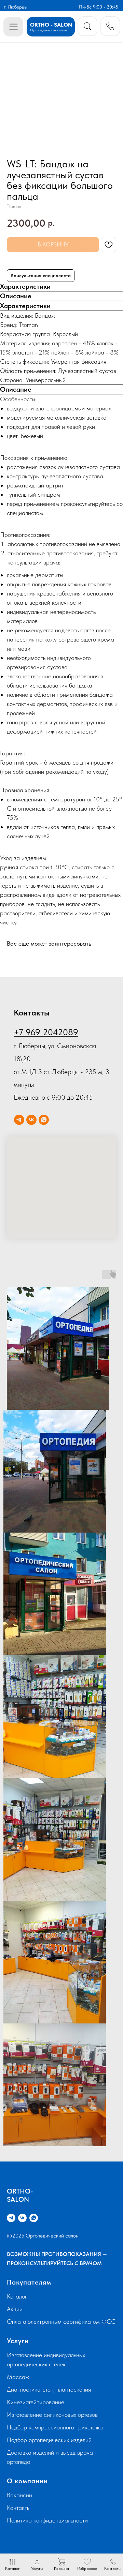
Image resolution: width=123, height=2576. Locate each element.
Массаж (18, 2377)
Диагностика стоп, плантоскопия (49, 2389)
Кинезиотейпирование (36, 2402)
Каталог (17, 2296)
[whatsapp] (44, 1120)
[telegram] (19, 1120)
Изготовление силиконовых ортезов (52, 2415)
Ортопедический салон (48, 30)
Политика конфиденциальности (47, 2520)
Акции (15, 2309)
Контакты (19, 2508)
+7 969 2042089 (46, 1032)
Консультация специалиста (41, 275)
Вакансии (19, 2495)
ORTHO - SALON (51, 25)
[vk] (31, 1120)
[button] (111, 26)
